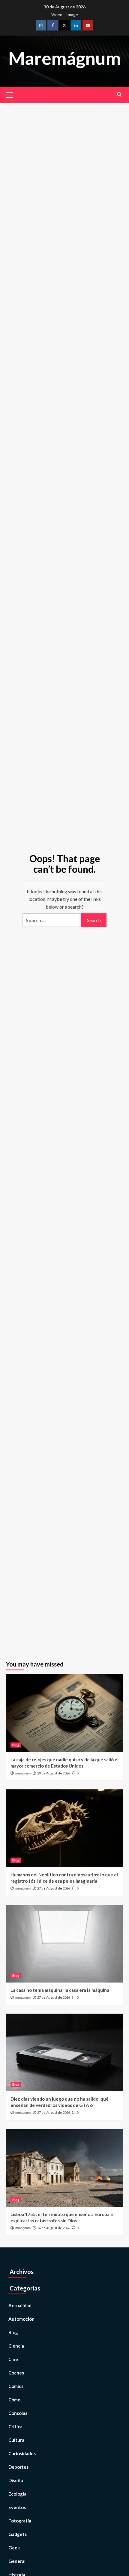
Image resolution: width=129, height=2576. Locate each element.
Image (72, 15)
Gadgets (18, 2534)
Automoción (21, 2319)
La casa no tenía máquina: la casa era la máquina (60, 1990)
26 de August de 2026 (54, 2228)
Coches (16, 2373)
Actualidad (20, 2305)
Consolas (18, 2413)
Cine (13, 2359)
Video (57, 15)
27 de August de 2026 (54, 1888)
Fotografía (20, 2521)
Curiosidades (22, 2453)
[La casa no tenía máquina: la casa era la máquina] (64, 1944)
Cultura (16, 2440)
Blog (16, 1745)
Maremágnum (65, 58)
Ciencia (16, 2346)
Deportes (18, 2467)
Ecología (17, 2494)
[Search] (119, 94)
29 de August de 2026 (54, 1773)
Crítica (15, 2427)
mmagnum (23, 1773)
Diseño (16, 2480)
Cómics (16, 2386)
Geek (14, 2548)
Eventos (17, 2507)
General (17, 2561)
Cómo (14, 2400)
